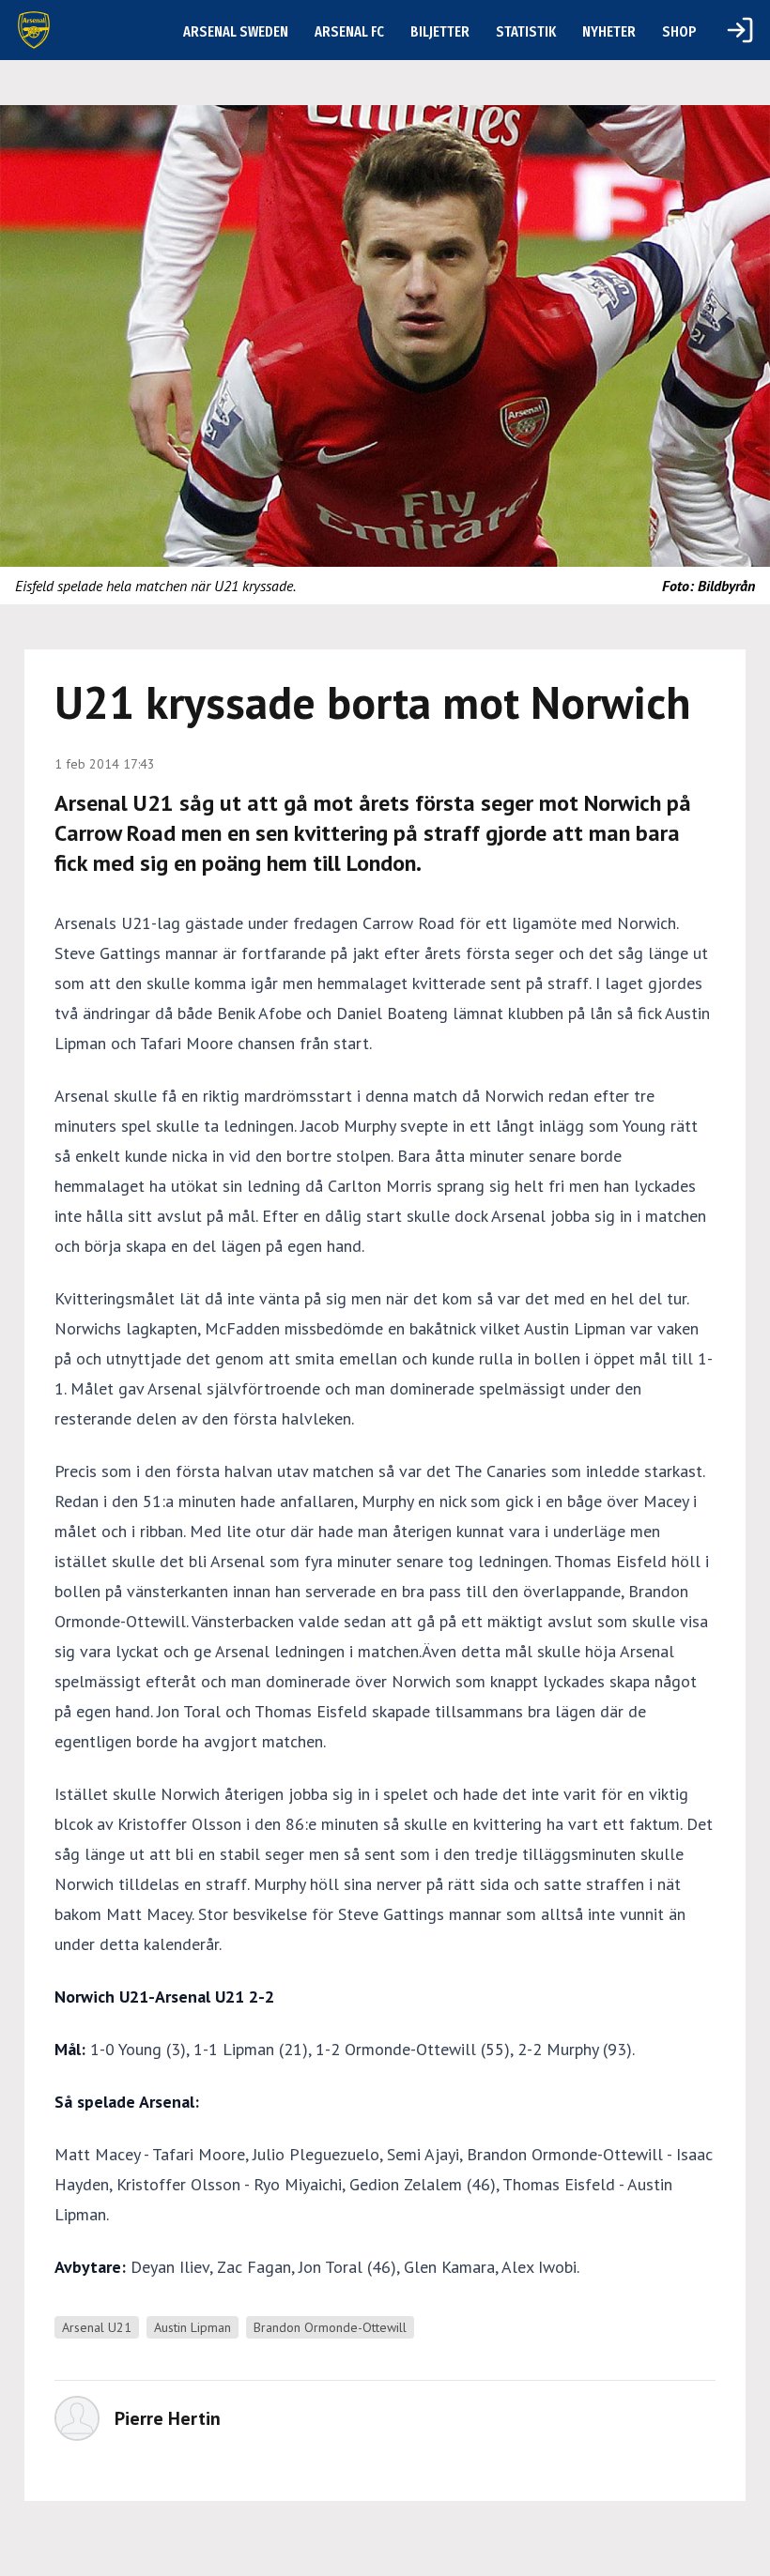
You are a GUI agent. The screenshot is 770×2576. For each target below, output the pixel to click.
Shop (679, 31)
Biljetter (440, 31)
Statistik (526, 31)
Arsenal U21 (97, 2327)
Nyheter (609, 31)
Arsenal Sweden (236, 31)
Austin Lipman (192, 2327)
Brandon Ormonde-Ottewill (330, 2327)
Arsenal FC (349, 31)
